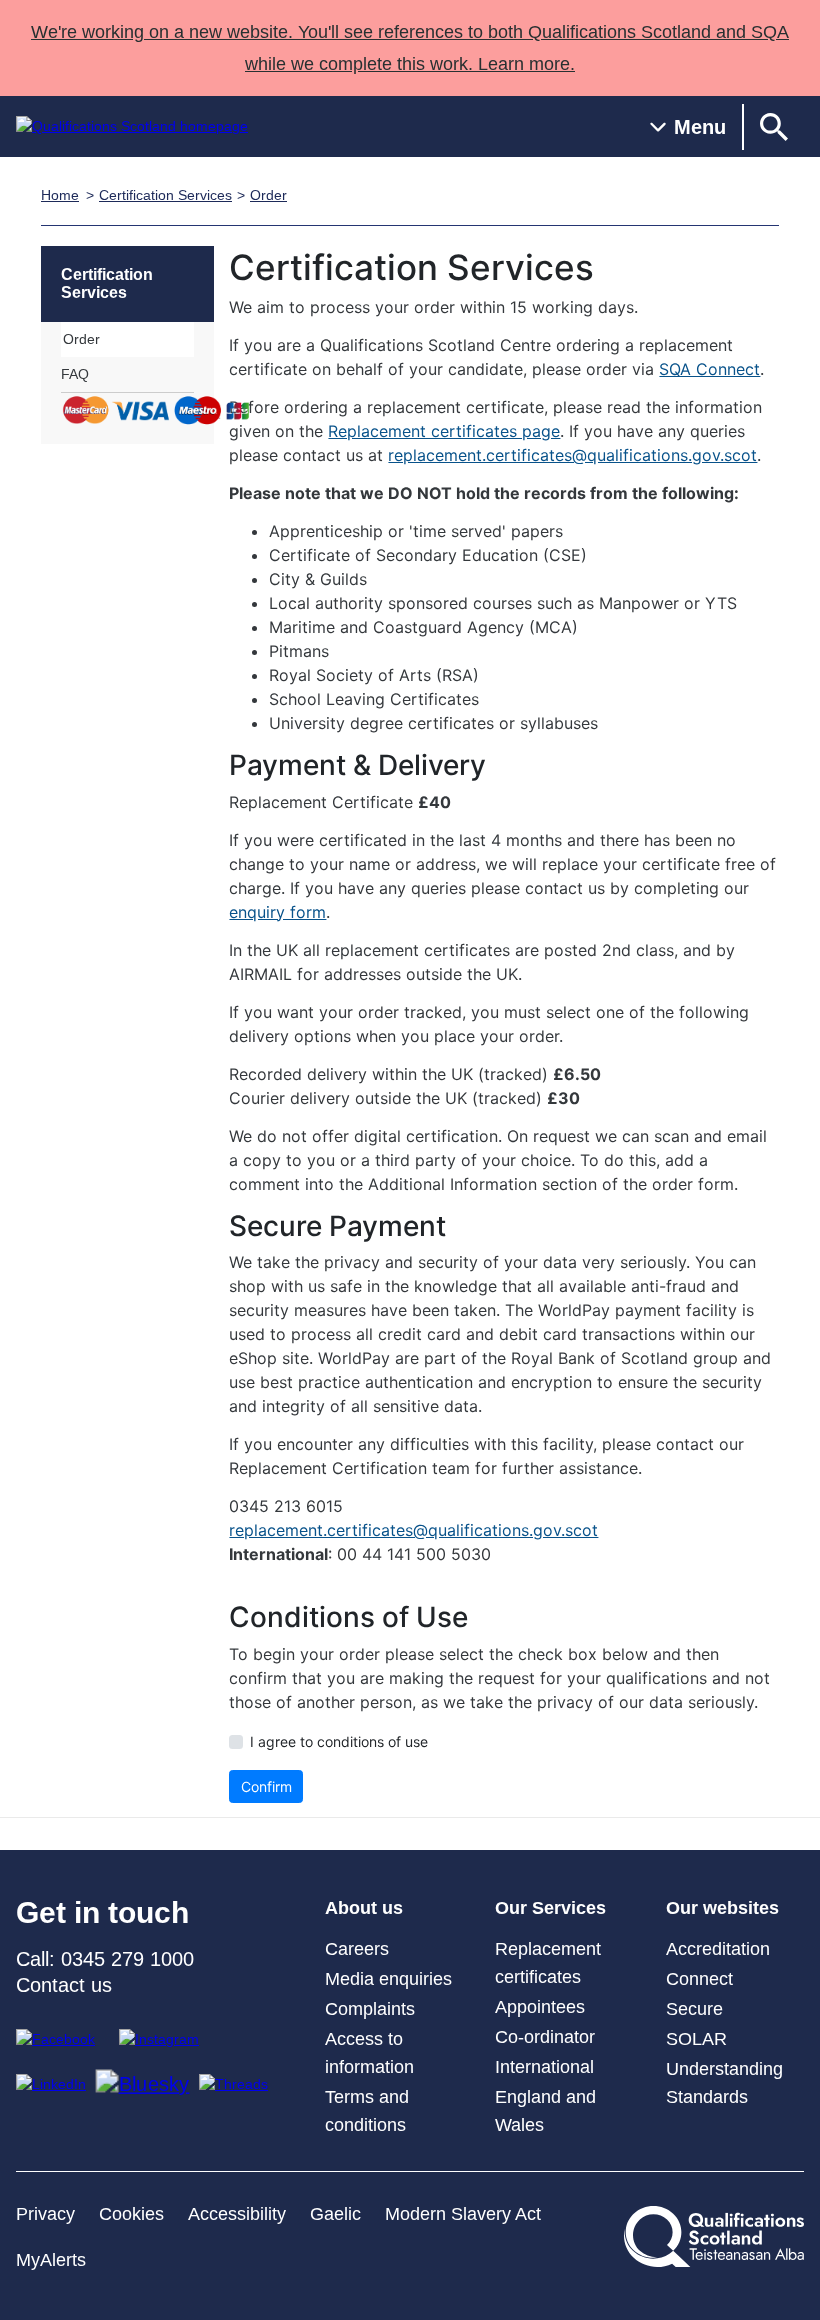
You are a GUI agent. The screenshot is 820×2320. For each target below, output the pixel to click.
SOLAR (696, 2039)
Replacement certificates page (444, 431)
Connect (699, 1979)
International (544, 2067)
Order (268, 195)
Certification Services (165, 195)
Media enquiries (388, 1979)
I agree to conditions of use (339, 1741)
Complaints (370, 2009)
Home (60, 195)
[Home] (132, 126)
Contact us (64, 1985)
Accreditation (718, 1949)
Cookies (131, 2214)
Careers (357, 1949)
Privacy (45, 2214)
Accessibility (237, 2214)
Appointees (540, 2007)
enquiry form (277, 912)
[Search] (774, 126)
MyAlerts (51, 2260)
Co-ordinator (545, 2037)
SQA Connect (709, 369)
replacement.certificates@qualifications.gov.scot (572, 455)
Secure (694, 2009)
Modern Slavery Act (463, 2214)
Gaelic (335, 2214)
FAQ (75, 374)
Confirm (266, 1786)
